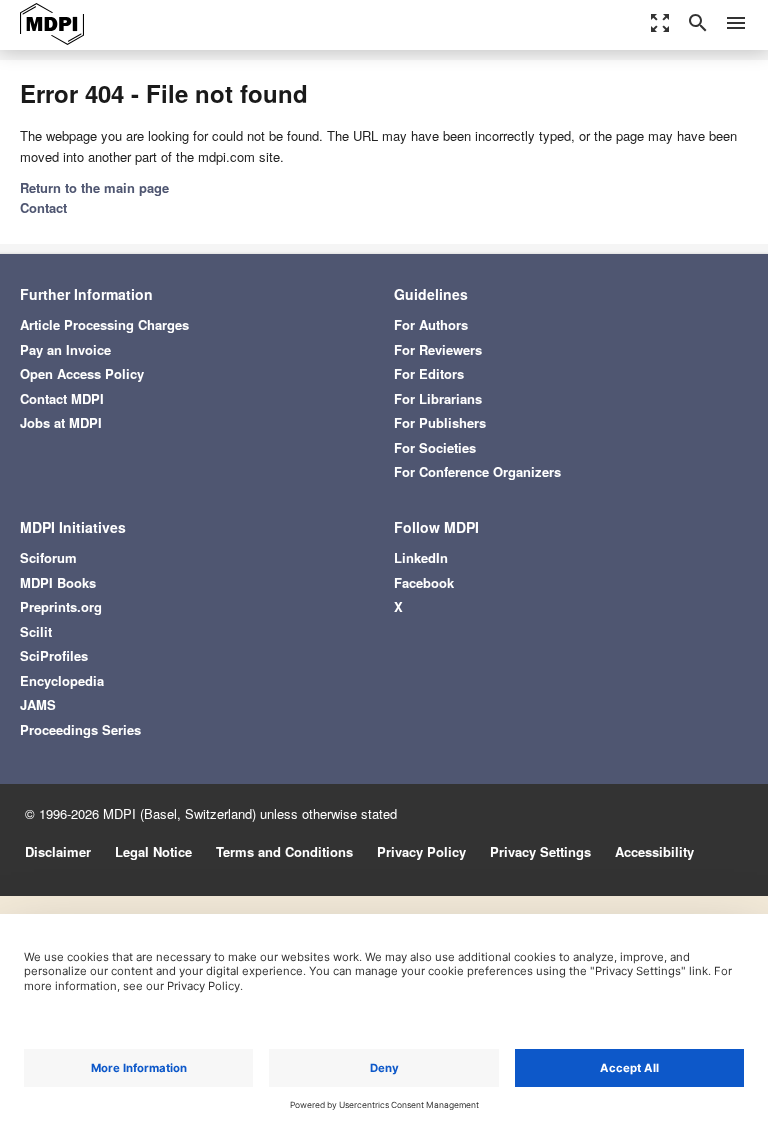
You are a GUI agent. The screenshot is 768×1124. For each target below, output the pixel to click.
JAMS (38, 704)
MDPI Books (58, 582)
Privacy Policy (421, 851)
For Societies (435, 447)
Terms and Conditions (284, 851)
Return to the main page (94, 187)
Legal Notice (153, 851)
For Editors (429, 373)
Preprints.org (61, 606)
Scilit (36, 631)
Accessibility (654, 851)
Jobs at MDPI (61, 422)
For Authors (431, 324)
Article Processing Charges (104, 324)
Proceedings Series (80, 729)
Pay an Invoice (65, 349)
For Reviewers (438, 349)
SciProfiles (54, 655)
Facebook (424, 582)
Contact (43, 207)
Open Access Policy (82, 373)
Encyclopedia (62, 680)
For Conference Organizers (477, 471)
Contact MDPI (62, 398)
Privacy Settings (540, 851)
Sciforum (48, 557)
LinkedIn (421, 557)
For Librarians (438, 398)
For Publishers (440, 422)
